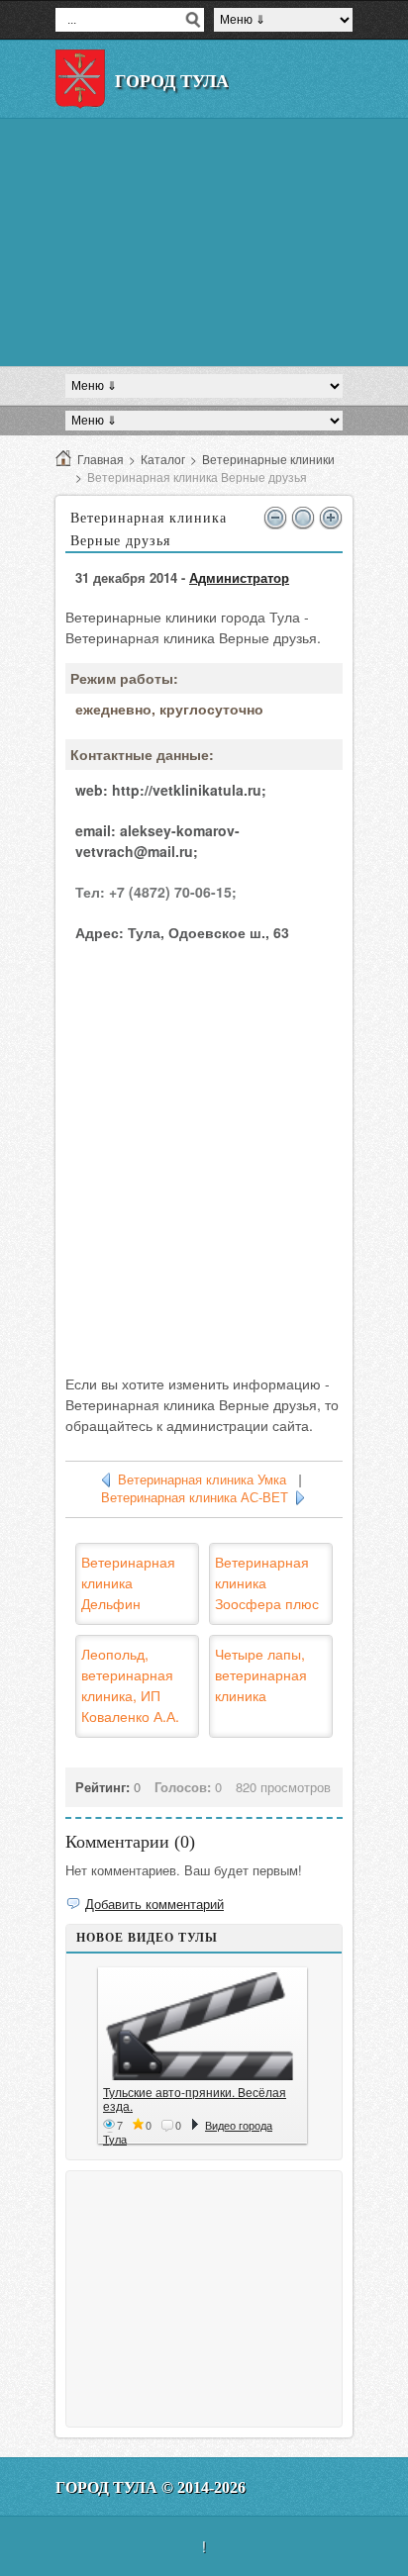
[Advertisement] (204, 242)
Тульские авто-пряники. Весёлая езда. (195, 2099)
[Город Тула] (80, 79)
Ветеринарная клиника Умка (202, 1480)
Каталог (163, 459)
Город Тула (172, 81)
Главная (101, 459)
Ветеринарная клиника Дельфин (128, 1582)
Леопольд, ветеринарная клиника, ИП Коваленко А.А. (130, 1685)
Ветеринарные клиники (268, 459)
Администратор (239, 577)
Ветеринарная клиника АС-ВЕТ (195, 1498)
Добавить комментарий (154, 1904)
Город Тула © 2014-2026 (151, 2487)
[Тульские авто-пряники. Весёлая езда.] (203, 2026)
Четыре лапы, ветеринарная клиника (261, 1674)
